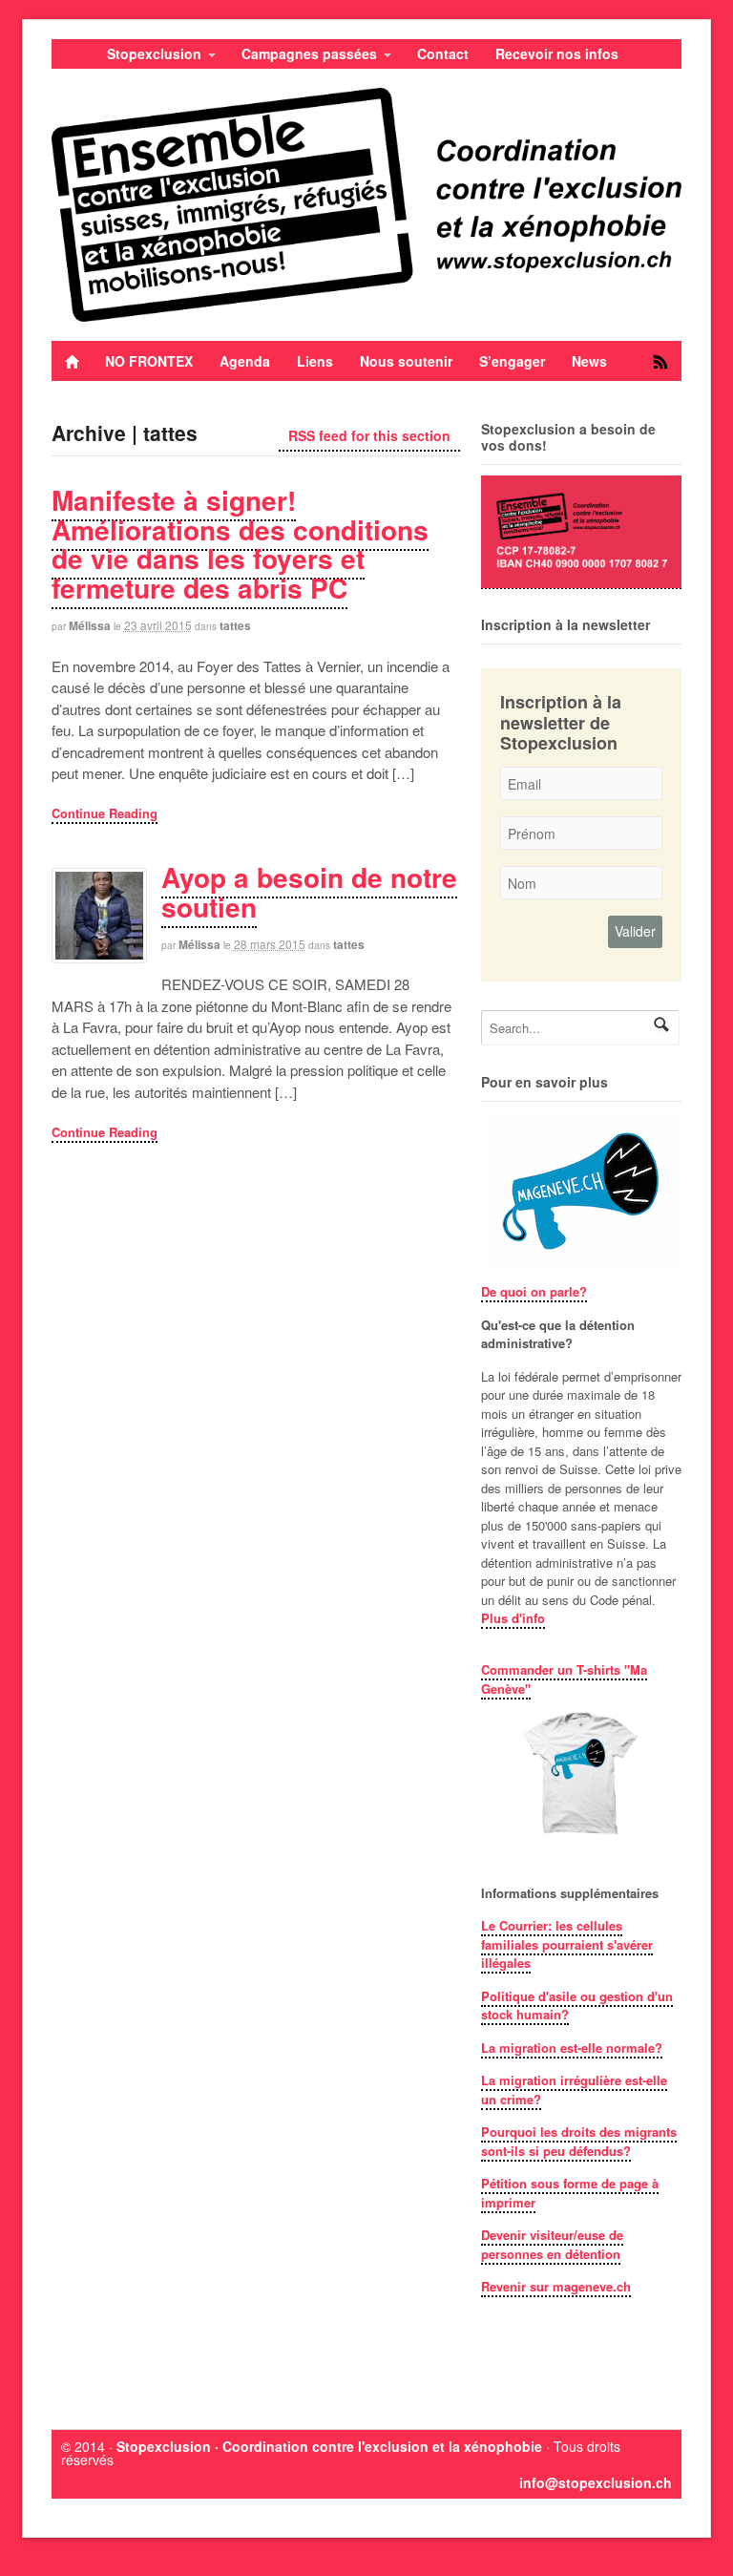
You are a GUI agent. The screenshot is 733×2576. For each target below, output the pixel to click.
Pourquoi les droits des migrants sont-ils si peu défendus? (579, 2141)
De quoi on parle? (534, 1291)
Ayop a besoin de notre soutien (309, 892)
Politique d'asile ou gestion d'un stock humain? (577, 2006)
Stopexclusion (154, 53)
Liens (315, 361)
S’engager (512, 361)
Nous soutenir (406, 361)
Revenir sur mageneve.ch (556, 2286)
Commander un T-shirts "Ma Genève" (564, 1679)
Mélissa (90, 625)
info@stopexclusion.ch (596, 2482)
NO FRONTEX (149, 361)
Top (688, 2531)
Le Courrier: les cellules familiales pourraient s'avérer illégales (567, 1944)
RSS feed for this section (369, 435)
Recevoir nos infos (557, 53)
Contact (443, 53)
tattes (235, 625)
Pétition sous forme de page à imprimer (570, 2193)
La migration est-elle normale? (572, 2048)
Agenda (245, 361)
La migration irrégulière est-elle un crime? (574, 2090)
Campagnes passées (309, 53)
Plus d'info (513, 1618)
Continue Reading (105, 813)
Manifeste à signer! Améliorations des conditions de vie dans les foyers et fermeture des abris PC (240, 544)
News (589, 361)
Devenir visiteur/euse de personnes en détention (552, 2244)
